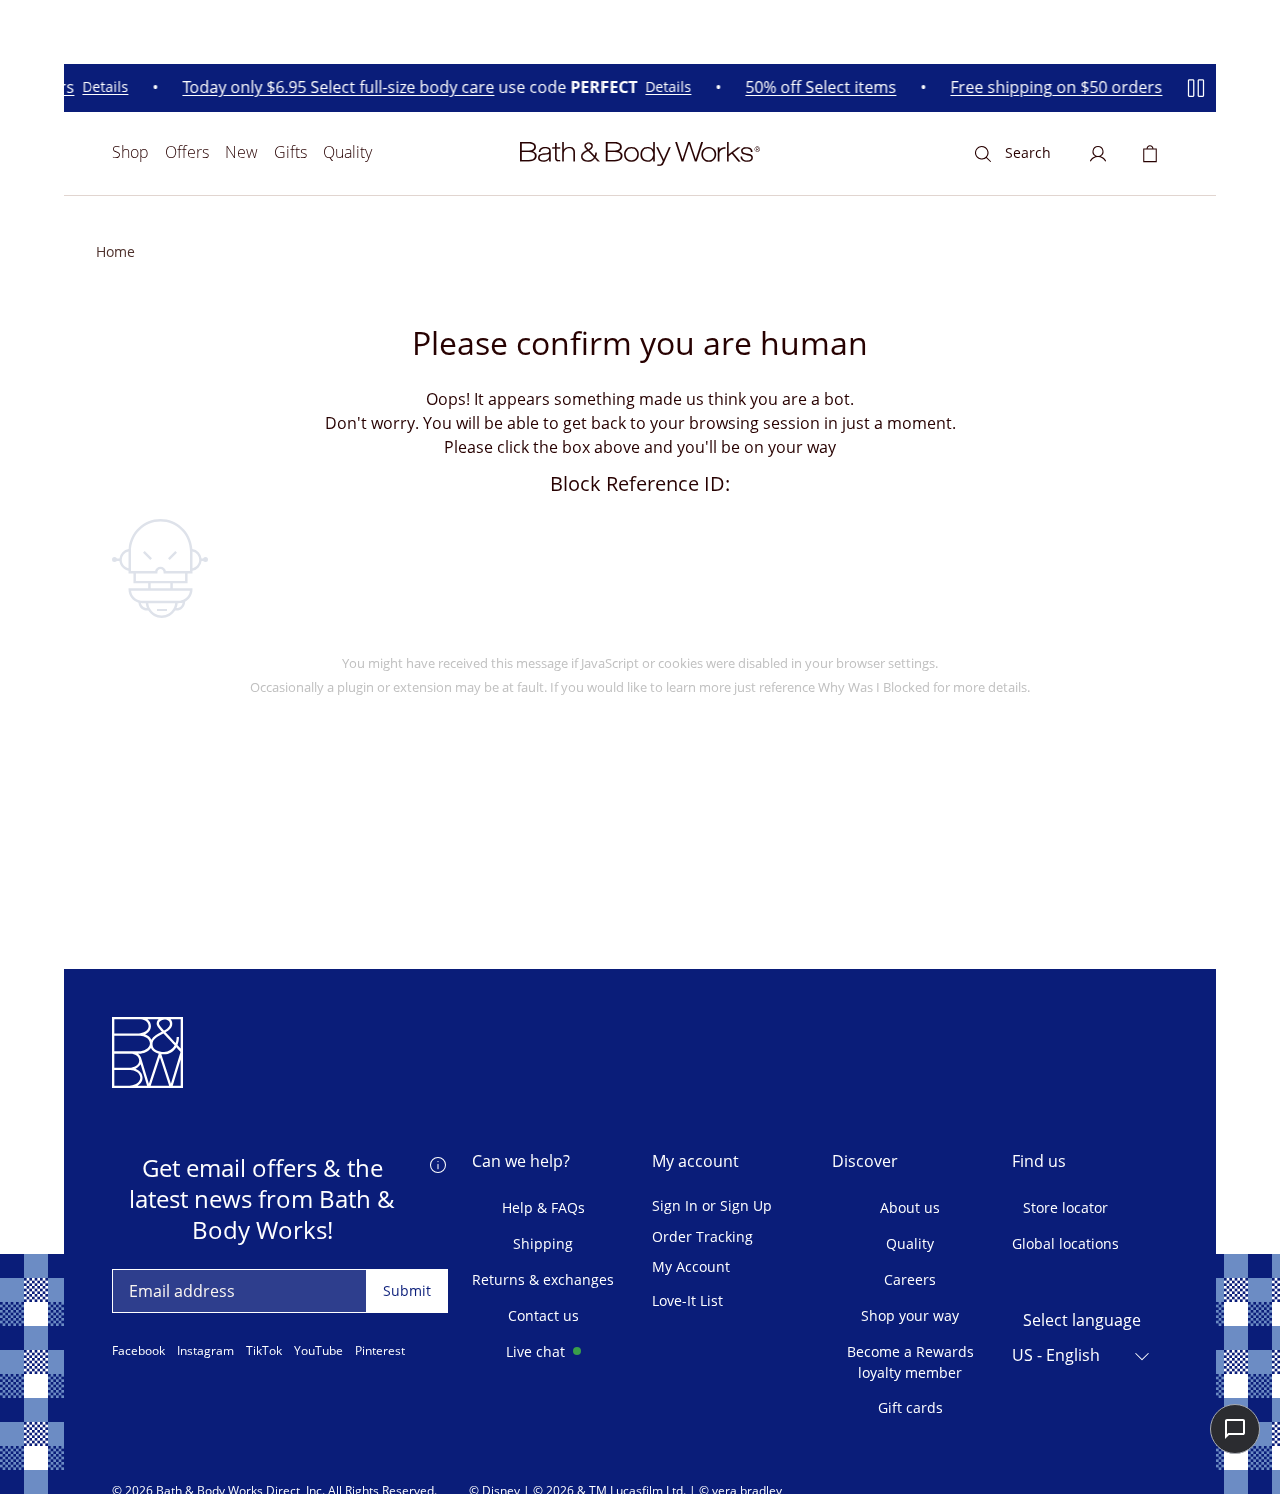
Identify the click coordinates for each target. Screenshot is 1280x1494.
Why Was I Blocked (874, 687)
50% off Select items (815, 87)
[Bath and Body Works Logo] (640, 154)
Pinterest (380, 1351)
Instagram (205, 1351)
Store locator (1065, 1207)
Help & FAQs (543, 1207)
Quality (347, 152)
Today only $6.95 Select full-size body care (333, 87)
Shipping (543, 1243)
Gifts (290, 152)
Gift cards (910, 1407)
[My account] (1098, 154)
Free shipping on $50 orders (1051, 87)
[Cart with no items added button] (1150, 154)
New (241, 152)
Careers (910, 1279)
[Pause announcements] (1196, 88)
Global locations (1065, 1243)
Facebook (138, 1351)
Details (100, 88)
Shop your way (910, 1315)
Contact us (543, 1315)
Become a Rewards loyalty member (910, 1362)
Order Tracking (702, 1237)
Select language (1082, 1320)
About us (910, 1207)
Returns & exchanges (543, 1279)
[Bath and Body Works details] (438, 1164)
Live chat (535, 1351)
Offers (187, 152)
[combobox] (1082, 1356)
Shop (130, 152)
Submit (407, 1290)
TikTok (264, 1351)
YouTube (318, 1351)
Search (1028, 152)
